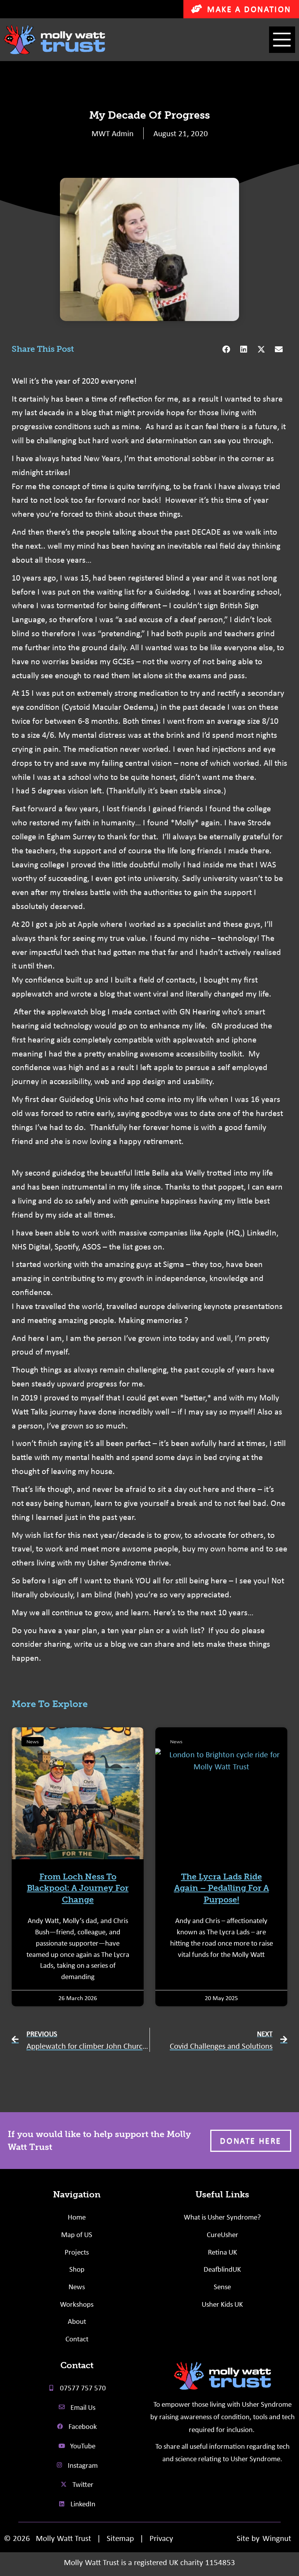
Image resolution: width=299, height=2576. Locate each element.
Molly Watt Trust (63, 2538)
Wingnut (277, 2538)
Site (243, 2538)
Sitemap (120, 2538)
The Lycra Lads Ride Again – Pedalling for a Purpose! (222, 1888)
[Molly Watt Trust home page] (222, 2376)
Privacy (161, 2538)
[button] (282, 40)
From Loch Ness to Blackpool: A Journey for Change (78, 1888)
